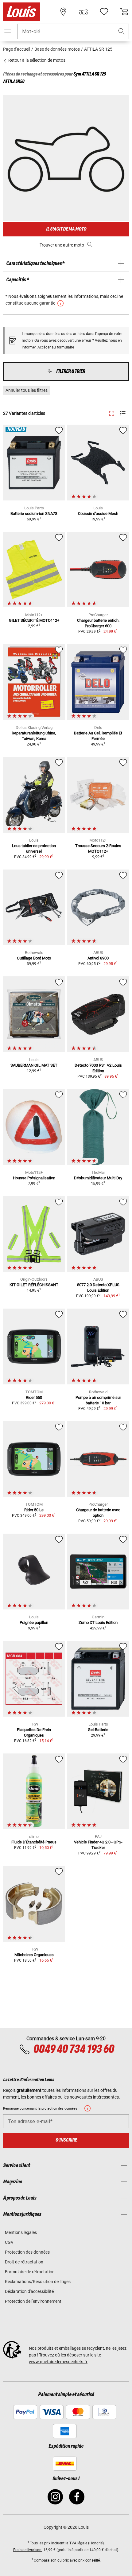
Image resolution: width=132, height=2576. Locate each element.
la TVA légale (76, 2543)
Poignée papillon (34, 1623)
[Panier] (124, 12)
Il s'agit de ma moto (66, 229)
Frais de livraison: (28, 2550)
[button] (122, 31)
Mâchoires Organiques (34, 1955)
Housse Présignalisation (34, 1178)
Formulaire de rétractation (30, 2272)
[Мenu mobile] (8, 31)
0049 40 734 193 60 (74, 2049)
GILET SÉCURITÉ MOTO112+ (34, 620)
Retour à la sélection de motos (36, 60)
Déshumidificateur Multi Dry (98, 1178)
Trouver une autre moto (62, 245)
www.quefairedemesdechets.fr (58, 2362)
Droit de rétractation (24, 2262)
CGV (9, 2242)
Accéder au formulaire (56, 347)
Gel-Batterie (98, 1730)
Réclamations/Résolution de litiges (38, 2282)
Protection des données (27, 2252)
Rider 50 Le (34, 1510)
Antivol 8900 (98, 958)
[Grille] (112, 412)
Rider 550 (34, 1397)
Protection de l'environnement (33, 2301)
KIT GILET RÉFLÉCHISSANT (34, 1285)
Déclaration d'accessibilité (29, 2291)
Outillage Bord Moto (34, 958)
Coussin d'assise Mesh (98, 514)
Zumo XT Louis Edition (98, 1623)
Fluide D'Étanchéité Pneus (34, 1842)
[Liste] (123, 413)
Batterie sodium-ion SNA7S (34, 514)
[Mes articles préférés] (104, 12)
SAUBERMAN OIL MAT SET (34, 1065)
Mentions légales (21, 2232)
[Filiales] (63, 12)
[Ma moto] (83, 12)
